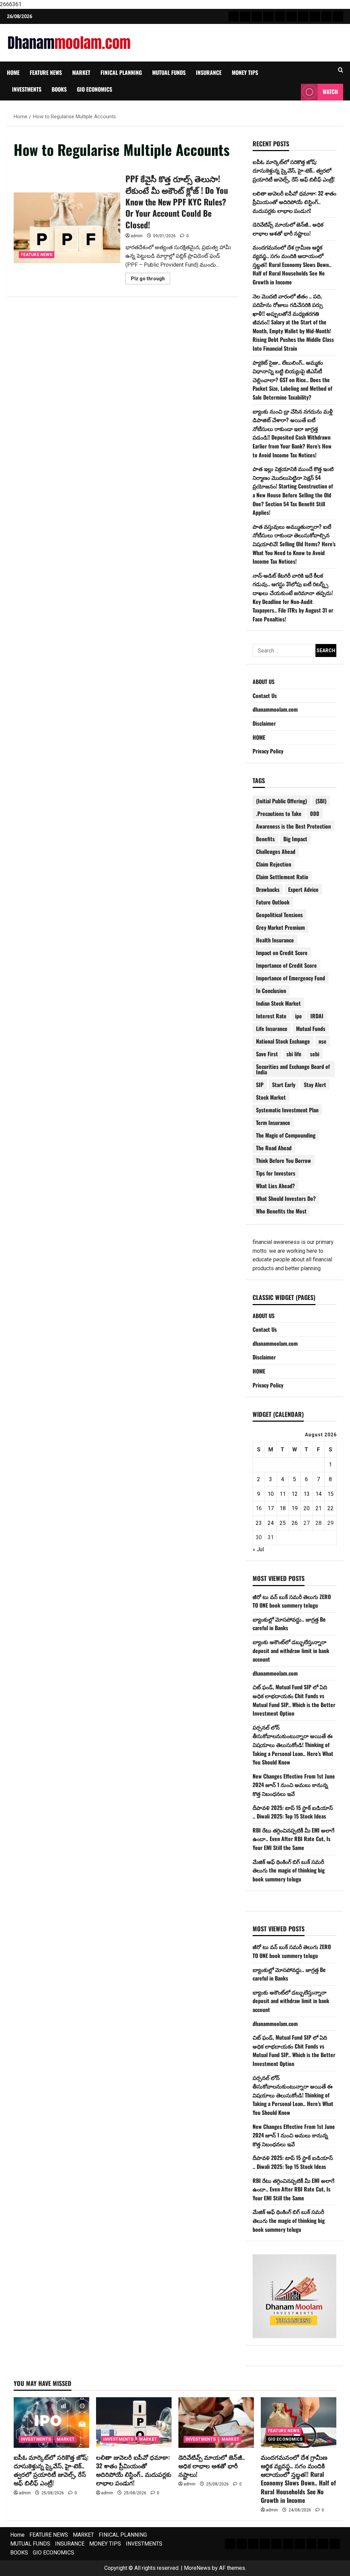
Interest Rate (271, 1016)
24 (271, 1523)
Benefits (265, 839)
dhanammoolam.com (275, 709)
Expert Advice (303, 889)
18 (283, 1508)
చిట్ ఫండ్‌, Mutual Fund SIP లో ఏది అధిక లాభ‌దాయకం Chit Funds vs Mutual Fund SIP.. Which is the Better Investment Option (294, 1700)
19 (295, 1508)
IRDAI (317, 1016)
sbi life (294, 1054)
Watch (330, 92)
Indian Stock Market (278, 1003)
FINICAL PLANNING (121, 72)
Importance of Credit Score (286, 965)
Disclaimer (264, 723)
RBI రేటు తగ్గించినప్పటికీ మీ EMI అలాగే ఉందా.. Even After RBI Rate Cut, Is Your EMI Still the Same (293, 1839)
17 (271, 1508)
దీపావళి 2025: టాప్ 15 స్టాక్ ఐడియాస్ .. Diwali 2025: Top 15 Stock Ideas (293, 1812)
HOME (259, 737)
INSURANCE (209, 72)
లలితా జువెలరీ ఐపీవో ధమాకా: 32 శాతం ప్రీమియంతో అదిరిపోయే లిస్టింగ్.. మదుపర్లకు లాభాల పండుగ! (294, 202)
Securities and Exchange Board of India (293, 1069)
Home (13, 72)
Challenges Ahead (276, 851)
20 (307, 1508)
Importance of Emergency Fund (291, 978)
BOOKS (59, 89)
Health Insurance (275, 940)
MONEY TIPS (245, 72)
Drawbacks (268, 889)
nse (322, 1041)
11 (283, 1494)
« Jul (258, 1549)
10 (271, 1494)
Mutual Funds (311, 1029)
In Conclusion (271, 991)
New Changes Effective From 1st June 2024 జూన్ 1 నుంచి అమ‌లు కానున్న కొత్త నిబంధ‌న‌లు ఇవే (294, 1785)
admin (137, 236)
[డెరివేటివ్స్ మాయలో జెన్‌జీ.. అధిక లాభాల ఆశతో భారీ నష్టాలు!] (216, 2422)
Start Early (284, 1085)
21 (319, 1508)
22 (331, 1508)
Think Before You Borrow (284, 1160)
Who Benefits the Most (281, 1211)
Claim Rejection (274, 864)
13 (307, 1494)
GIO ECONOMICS (95, 89)
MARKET (81, 72)
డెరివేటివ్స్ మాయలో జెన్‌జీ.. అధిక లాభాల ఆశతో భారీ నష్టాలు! (288, 229)
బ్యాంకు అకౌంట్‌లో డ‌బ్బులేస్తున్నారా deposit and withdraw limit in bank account (291, 1651)
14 (319, 1494)
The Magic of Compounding (286, 1135)
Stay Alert (315, 1085)
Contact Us (265, 696)
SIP (260, 1085)
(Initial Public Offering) (281, 801)
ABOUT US (264, 682)
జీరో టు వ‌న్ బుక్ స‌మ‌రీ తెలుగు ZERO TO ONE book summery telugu (292, 1601)
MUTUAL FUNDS (169, 72)
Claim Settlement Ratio (282, 877)
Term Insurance (273, 1123)
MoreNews (197, 2568)
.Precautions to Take (279, 814)
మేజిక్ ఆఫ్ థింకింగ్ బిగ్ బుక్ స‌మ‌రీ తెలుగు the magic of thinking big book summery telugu (289, 1870)
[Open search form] (341, 70)
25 (283, 1523)
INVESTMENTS (27, 89)
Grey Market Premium (280, 927)
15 (331, 1494)
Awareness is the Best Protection (293, 826)
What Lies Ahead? (275, 1186)
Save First (267, 1054)
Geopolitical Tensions (279, 915)
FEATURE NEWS (46, 72)
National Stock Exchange (283, 1041)
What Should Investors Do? (286, 1198)
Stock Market (271, 1097)
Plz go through (151, 280)
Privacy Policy (268, 751)
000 (315, 814)
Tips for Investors (276, 1173)
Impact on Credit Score (282, 953)
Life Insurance (272, 1029)
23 (259, 1523)
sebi (315, 1054)
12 (295, 1494)
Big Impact (295, 839)
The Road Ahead (274, 1148)
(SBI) (321, 801)
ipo (298, 1016)
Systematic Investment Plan (287, 1110)
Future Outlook (273, 902)
